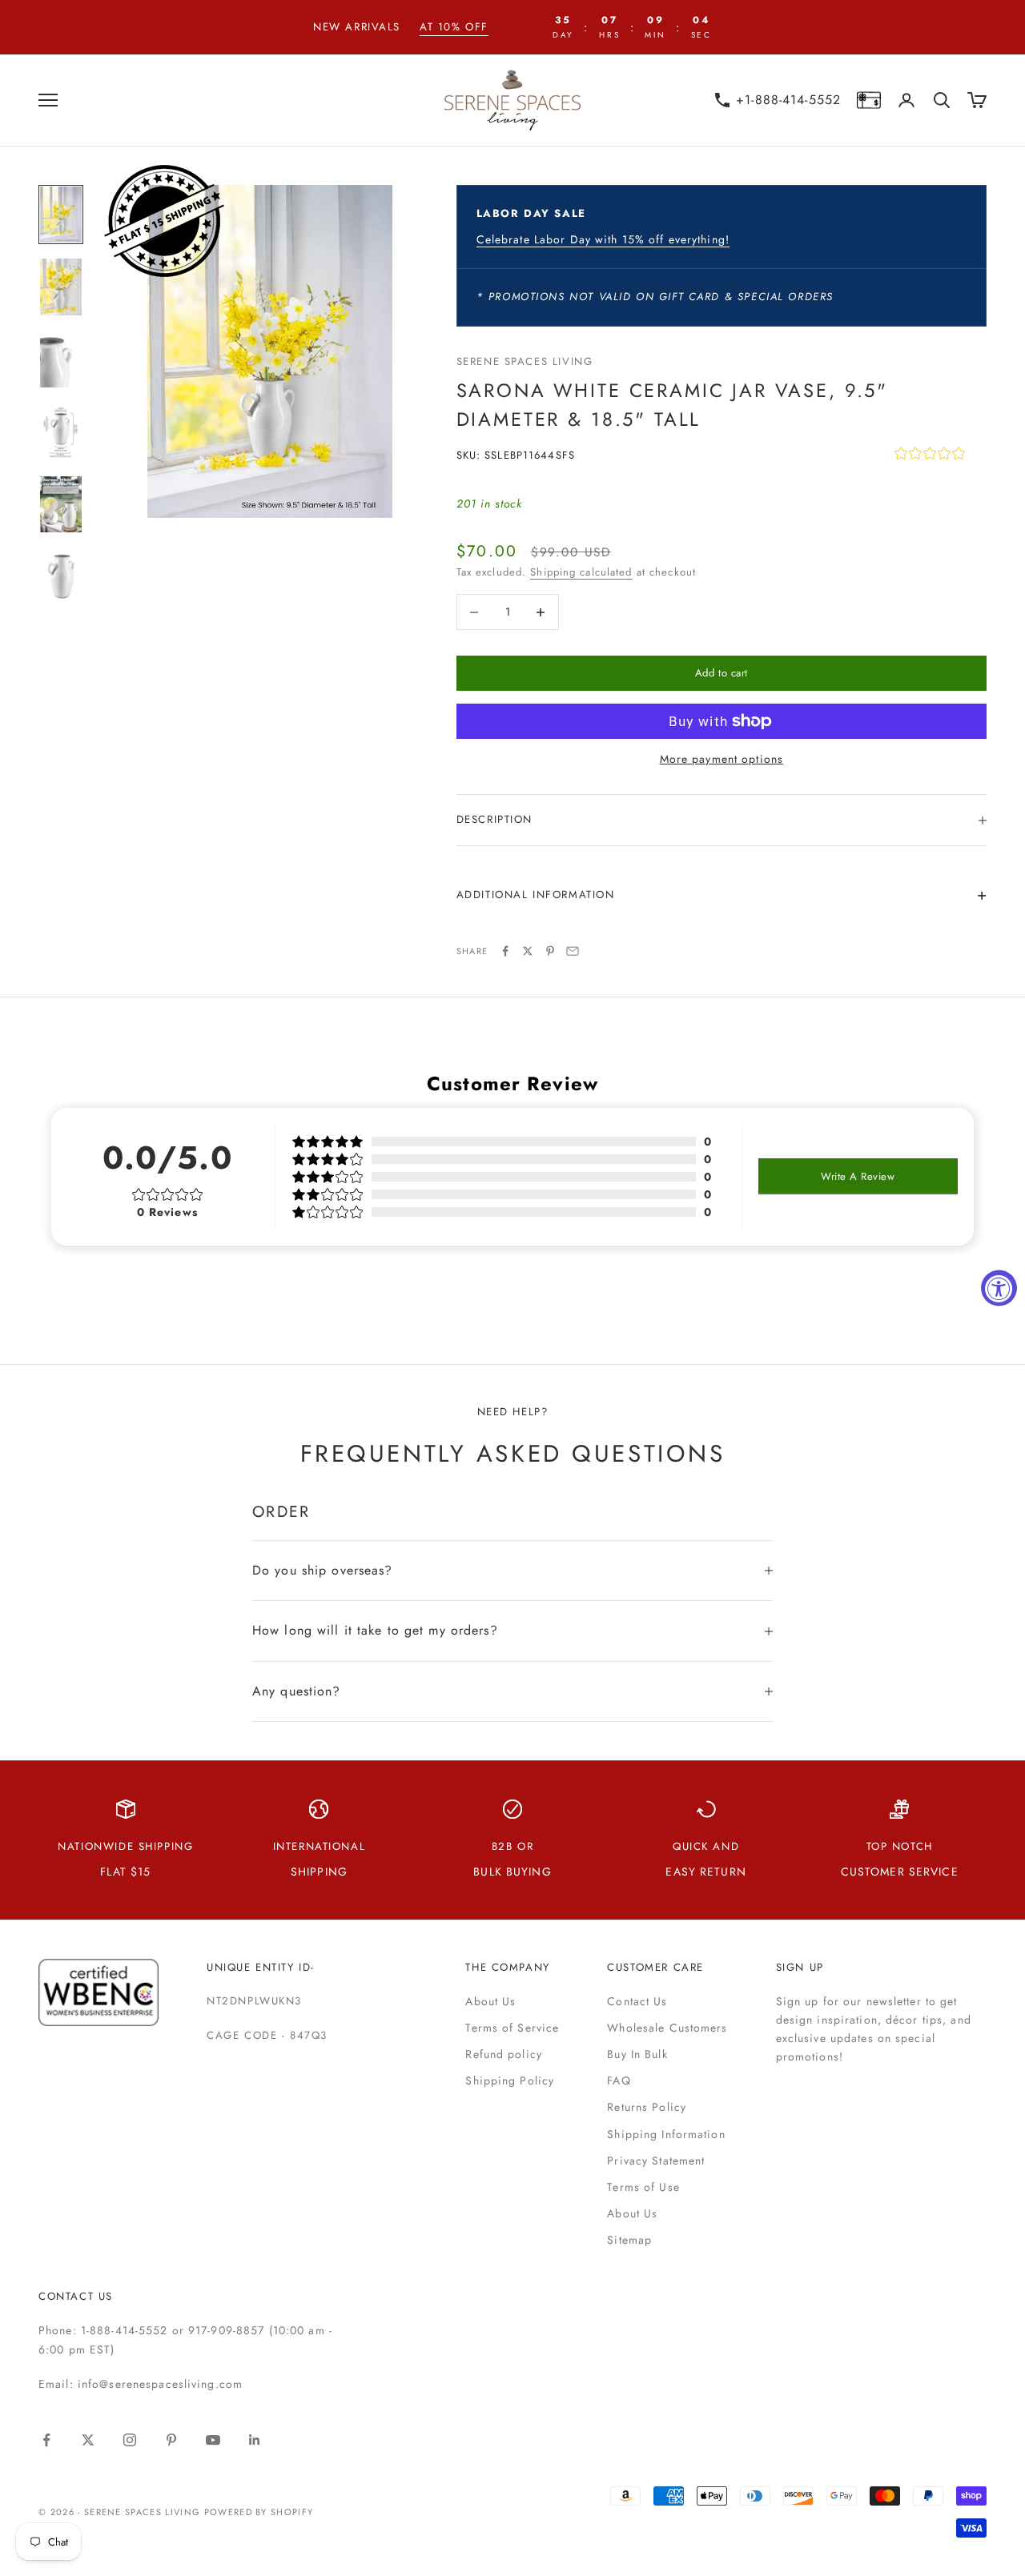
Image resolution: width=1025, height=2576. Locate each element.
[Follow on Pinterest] (171, 2440)
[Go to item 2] (61, 287)
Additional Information (536, 895)
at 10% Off (454, 27)
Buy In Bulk (637, 2054)
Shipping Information (666, 2134)
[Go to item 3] (61, 360)
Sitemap (629, 2240)
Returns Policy (647, 2107)
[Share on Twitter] (528, 951)
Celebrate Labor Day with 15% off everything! (603, 239)
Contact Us (637, 2001)
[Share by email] (573, 951)
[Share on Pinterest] (550, 951)
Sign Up (800, 1967)
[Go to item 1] (61, 215)
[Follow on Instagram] (130, 2440)
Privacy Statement (656, 2161)
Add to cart (722, 673)
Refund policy (504, 2054)
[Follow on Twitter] (88, 2440)
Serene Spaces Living (525, 361)
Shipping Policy (510, 2080)
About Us (490, 2001)
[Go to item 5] (61, 505)
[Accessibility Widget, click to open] (999, 1288)
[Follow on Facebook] (46, 2440)
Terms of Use (643, 2187)
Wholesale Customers (667, 2028)
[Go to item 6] (61, 577)
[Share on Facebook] (505, 951)
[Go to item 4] (61, 432)
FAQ (619, 2080)
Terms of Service (512, 2028)
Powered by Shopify (259, 2512)
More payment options (722, 759)
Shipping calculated (581, 572)
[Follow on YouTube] (213, 2440)
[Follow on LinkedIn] (255, 2440)
